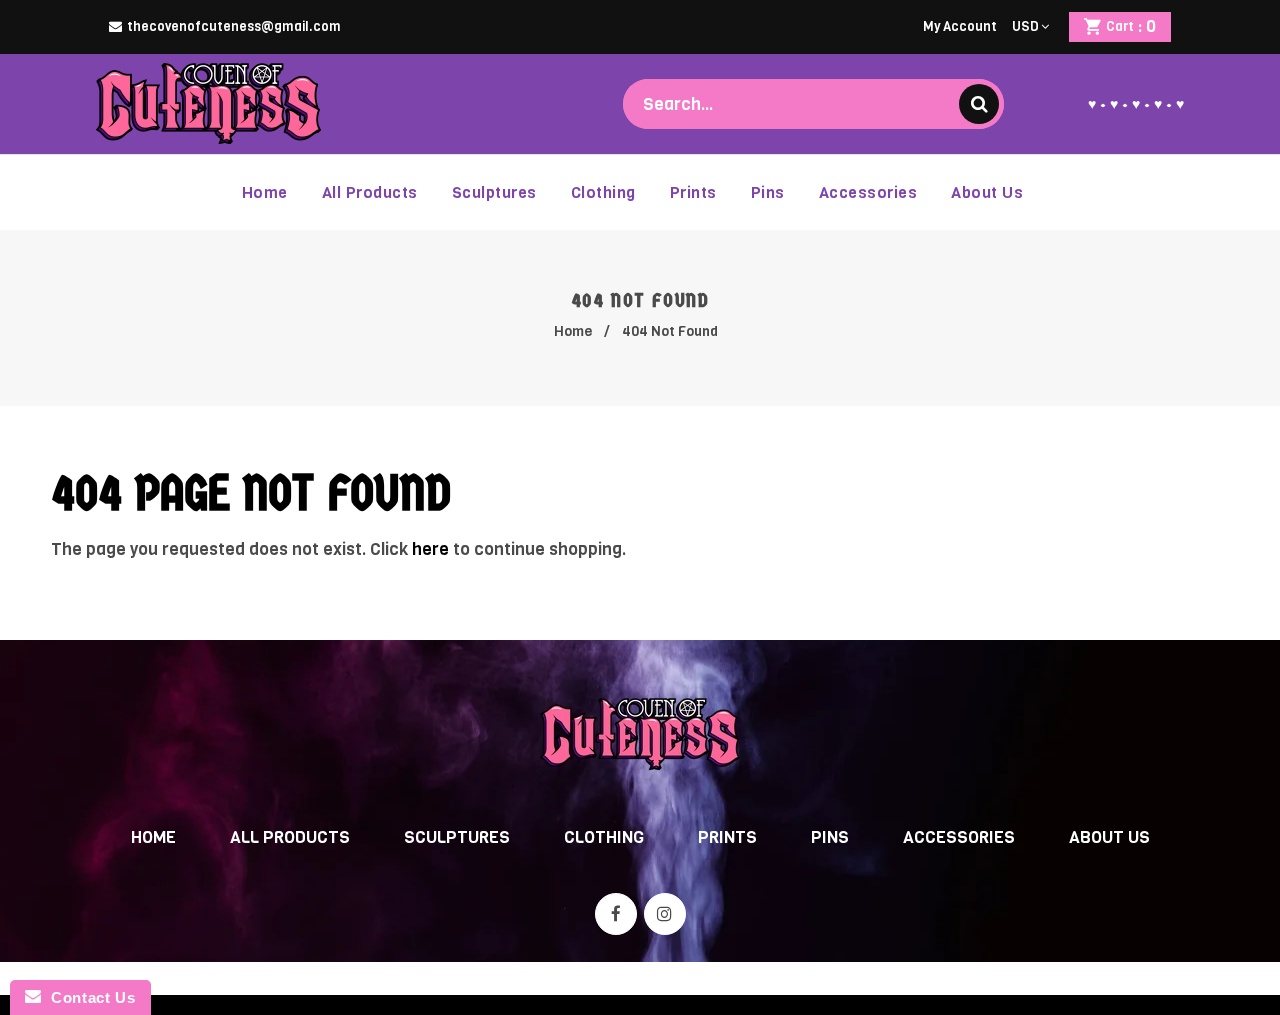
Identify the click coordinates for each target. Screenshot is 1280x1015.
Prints (727, 837)
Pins (830, 837)
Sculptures (457, 837)
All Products (290, 837)
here (430, 549)
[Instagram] (665, 914)
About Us (1109, 837)
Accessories (959, 837)
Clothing (604, 837)
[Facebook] (616, 914)
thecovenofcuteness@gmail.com (234, 26)
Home (573, 331)
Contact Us (88, 997)
